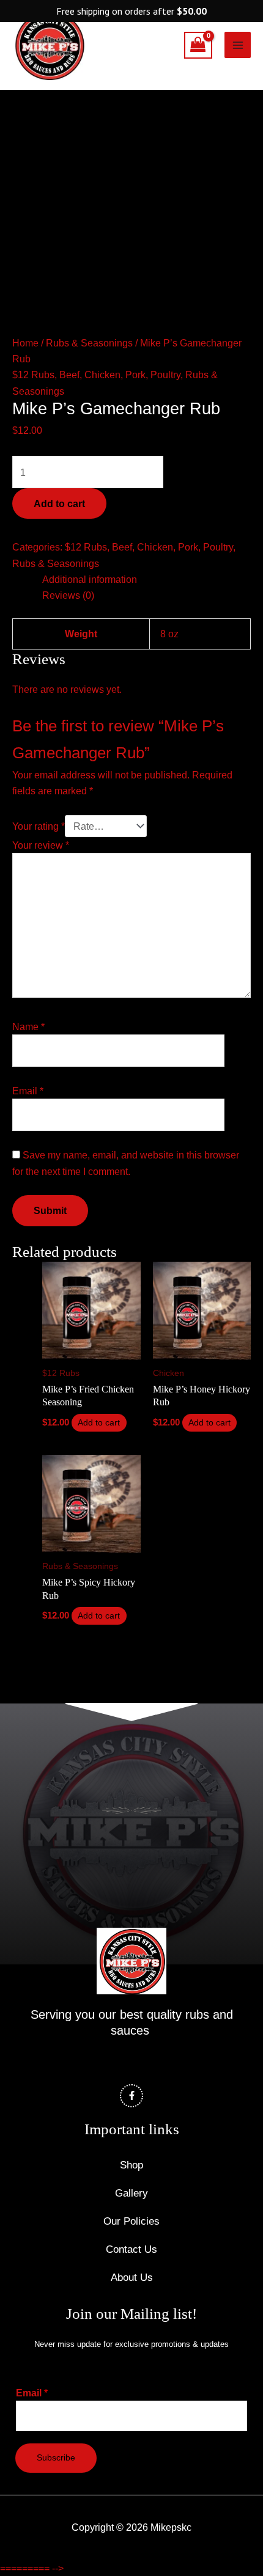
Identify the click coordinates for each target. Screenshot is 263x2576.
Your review (41, 845)
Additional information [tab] (90, 579)
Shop (131, 2165)
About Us (132, 2278)
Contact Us (131, 2249)
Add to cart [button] (99, 1423)
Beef (69, 375)
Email (28, 1091)
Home (25, 343)
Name (28, 1026)
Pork (135, 375)
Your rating (39, 826)
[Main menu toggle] (238, 45)
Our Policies (131, 2221)
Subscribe (56, 2458)
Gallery (131, 2193)
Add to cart (59, 503)
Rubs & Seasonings (89, 343)
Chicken (102, 375)
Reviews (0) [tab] (68, 595)
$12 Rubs (33, 375)
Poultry (165, 375)
